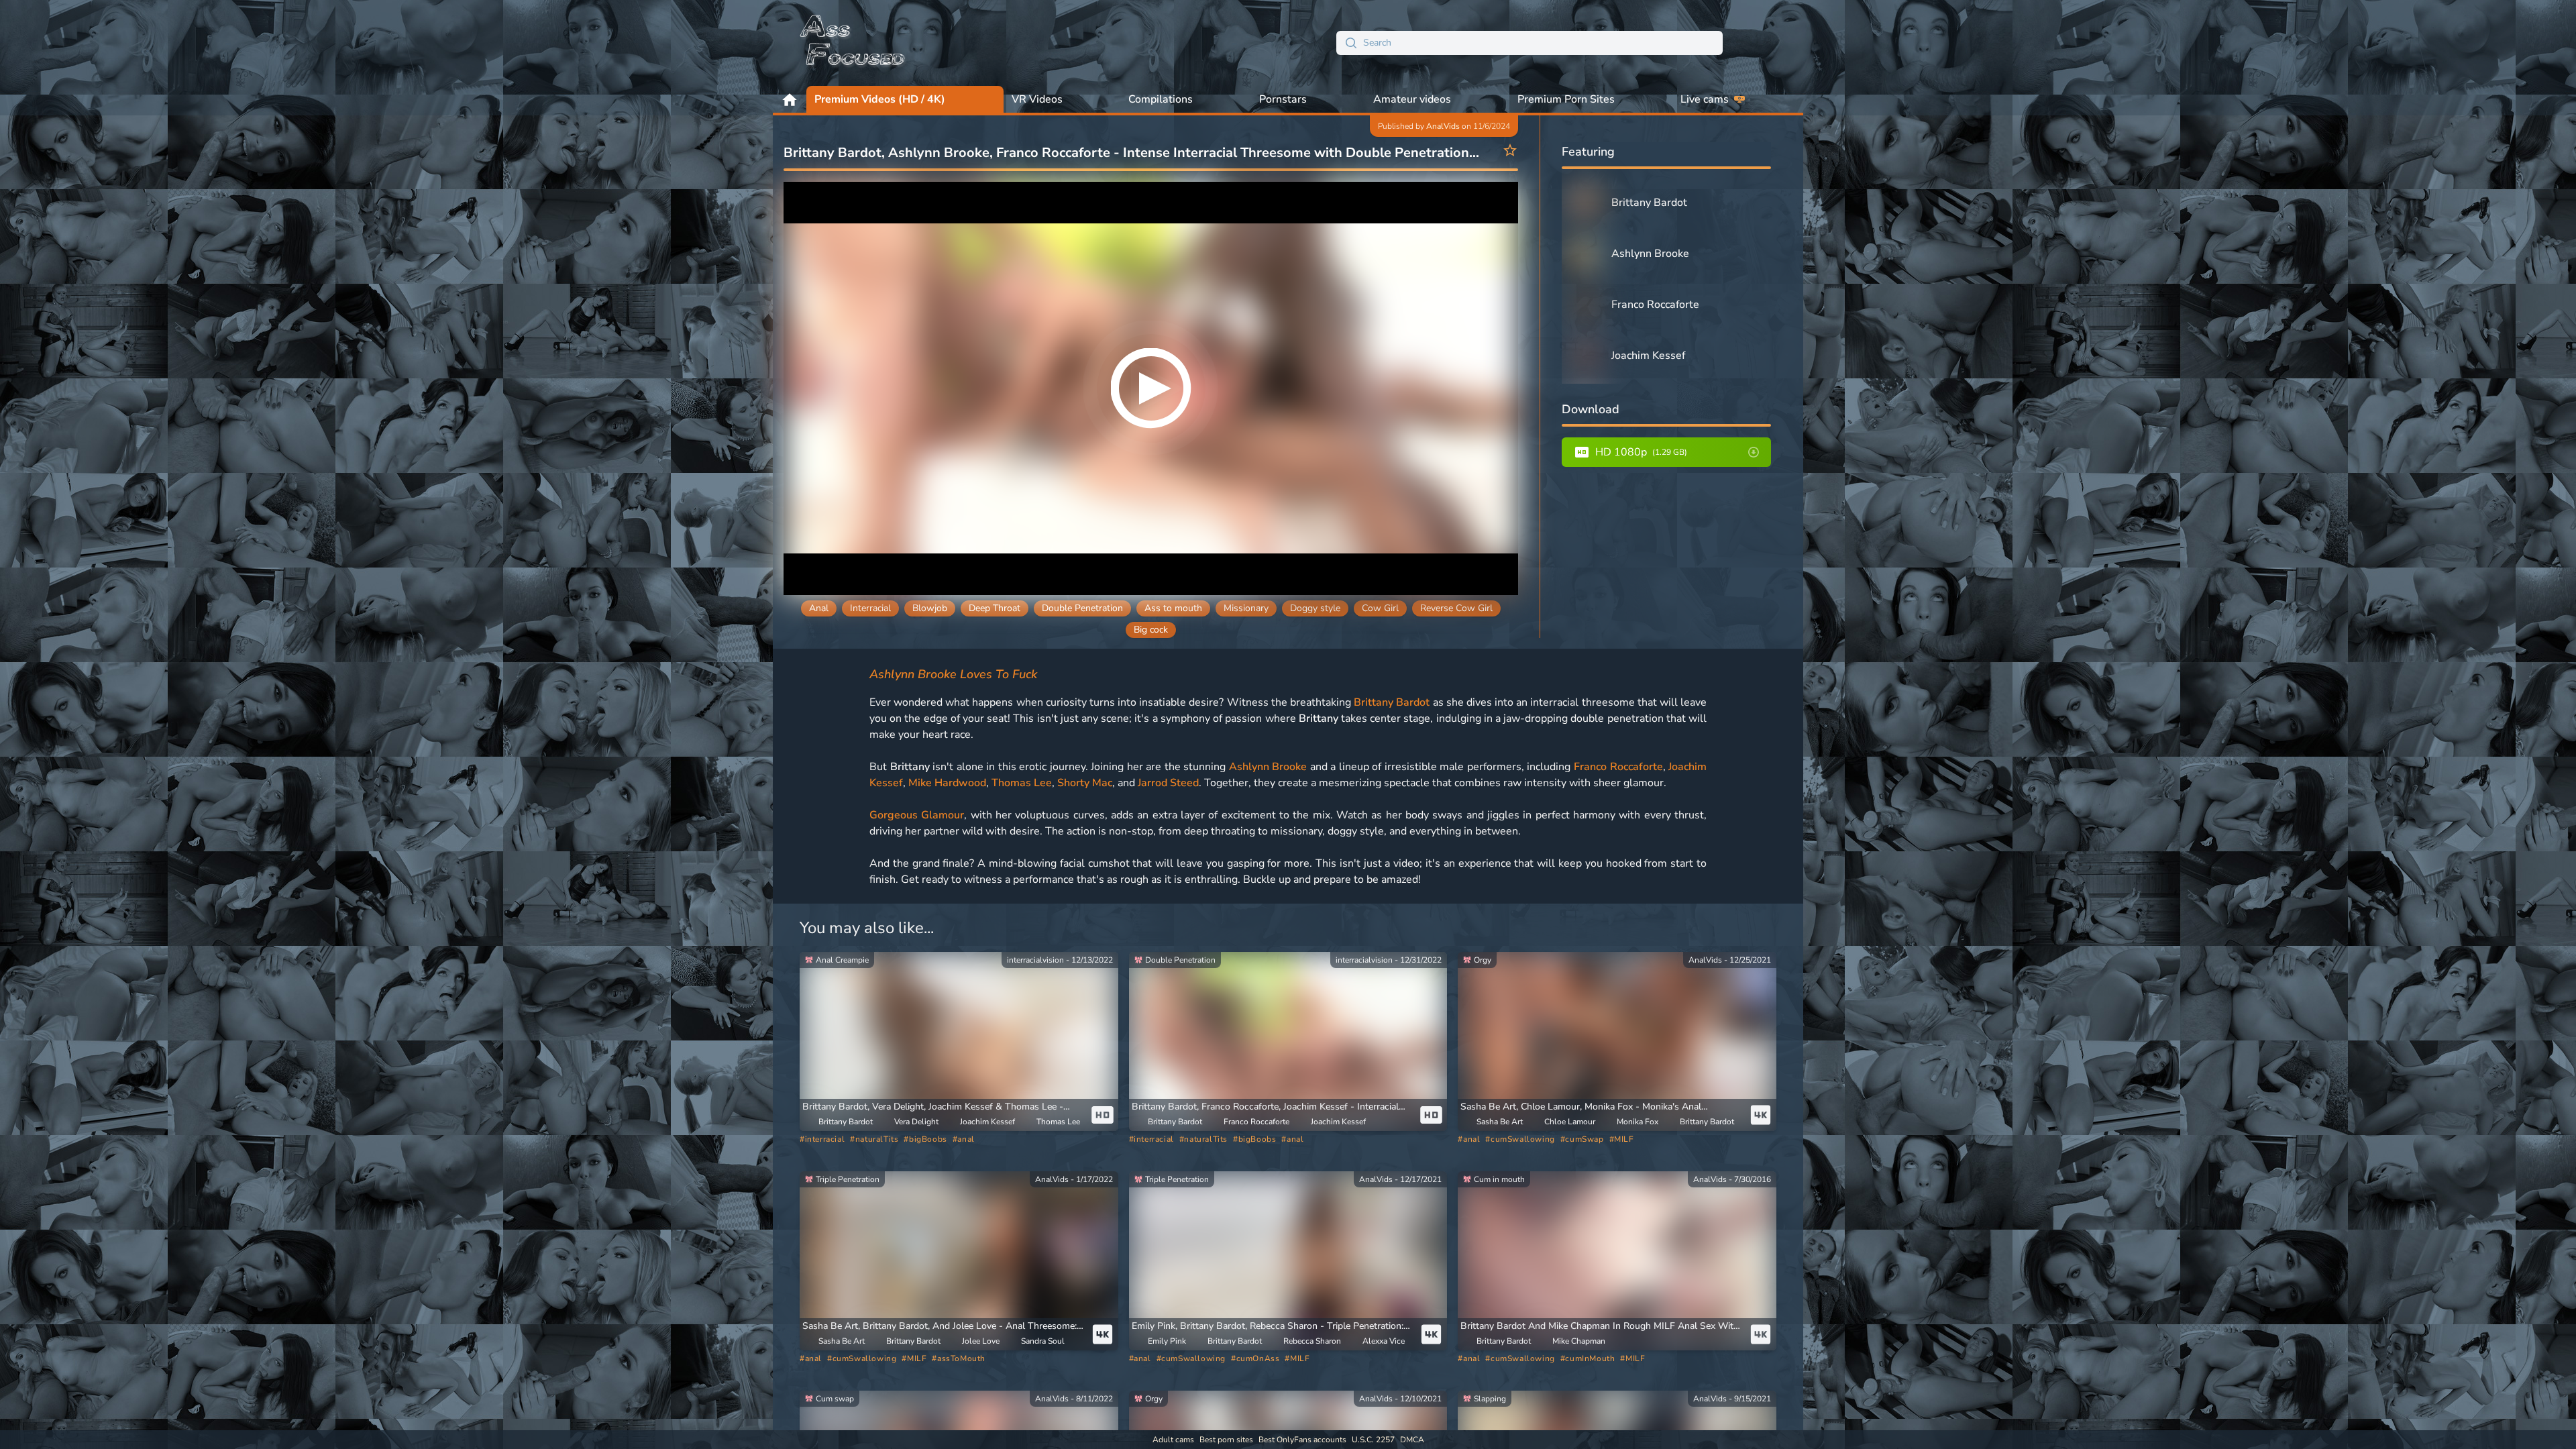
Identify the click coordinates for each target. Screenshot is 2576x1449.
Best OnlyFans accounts (1302, 1440)
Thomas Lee (1022, 783)
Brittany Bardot (1392, 702)
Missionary (1246, 608)
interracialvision (1035, 960)
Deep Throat (995, 608)
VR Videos (1037, 99)
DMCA (1412, 1440)
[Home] (853, 43)
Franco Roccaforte (1618, 767)
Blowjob (930, 608)
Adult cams (1173, 1440)
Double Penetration (1082, 608)
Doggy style (1315, 608)
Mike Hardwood (947, 783)
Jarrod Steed (1168, 783)
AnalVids (1443, 126)
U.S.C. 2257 (1373, 1440)
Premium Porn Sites (1566, 99)
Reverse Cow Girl (1456, 608)
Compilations (1161, 99)
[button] (943, 1107)
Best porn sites (1226, 1440)
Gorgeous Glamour (917, 815)
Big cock (1151, 630)
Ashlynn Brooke (1268, 767)
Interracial (870, 608)
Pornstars (1283, 99)
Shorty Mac (1085, 783)
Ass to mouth (1173, 608)
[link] (959, 1041)
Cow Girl (1380, 608)
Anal (819, 608)
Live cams (1705, 99)
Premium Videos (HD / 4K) (880, 99)
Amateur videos (1412, 99)
